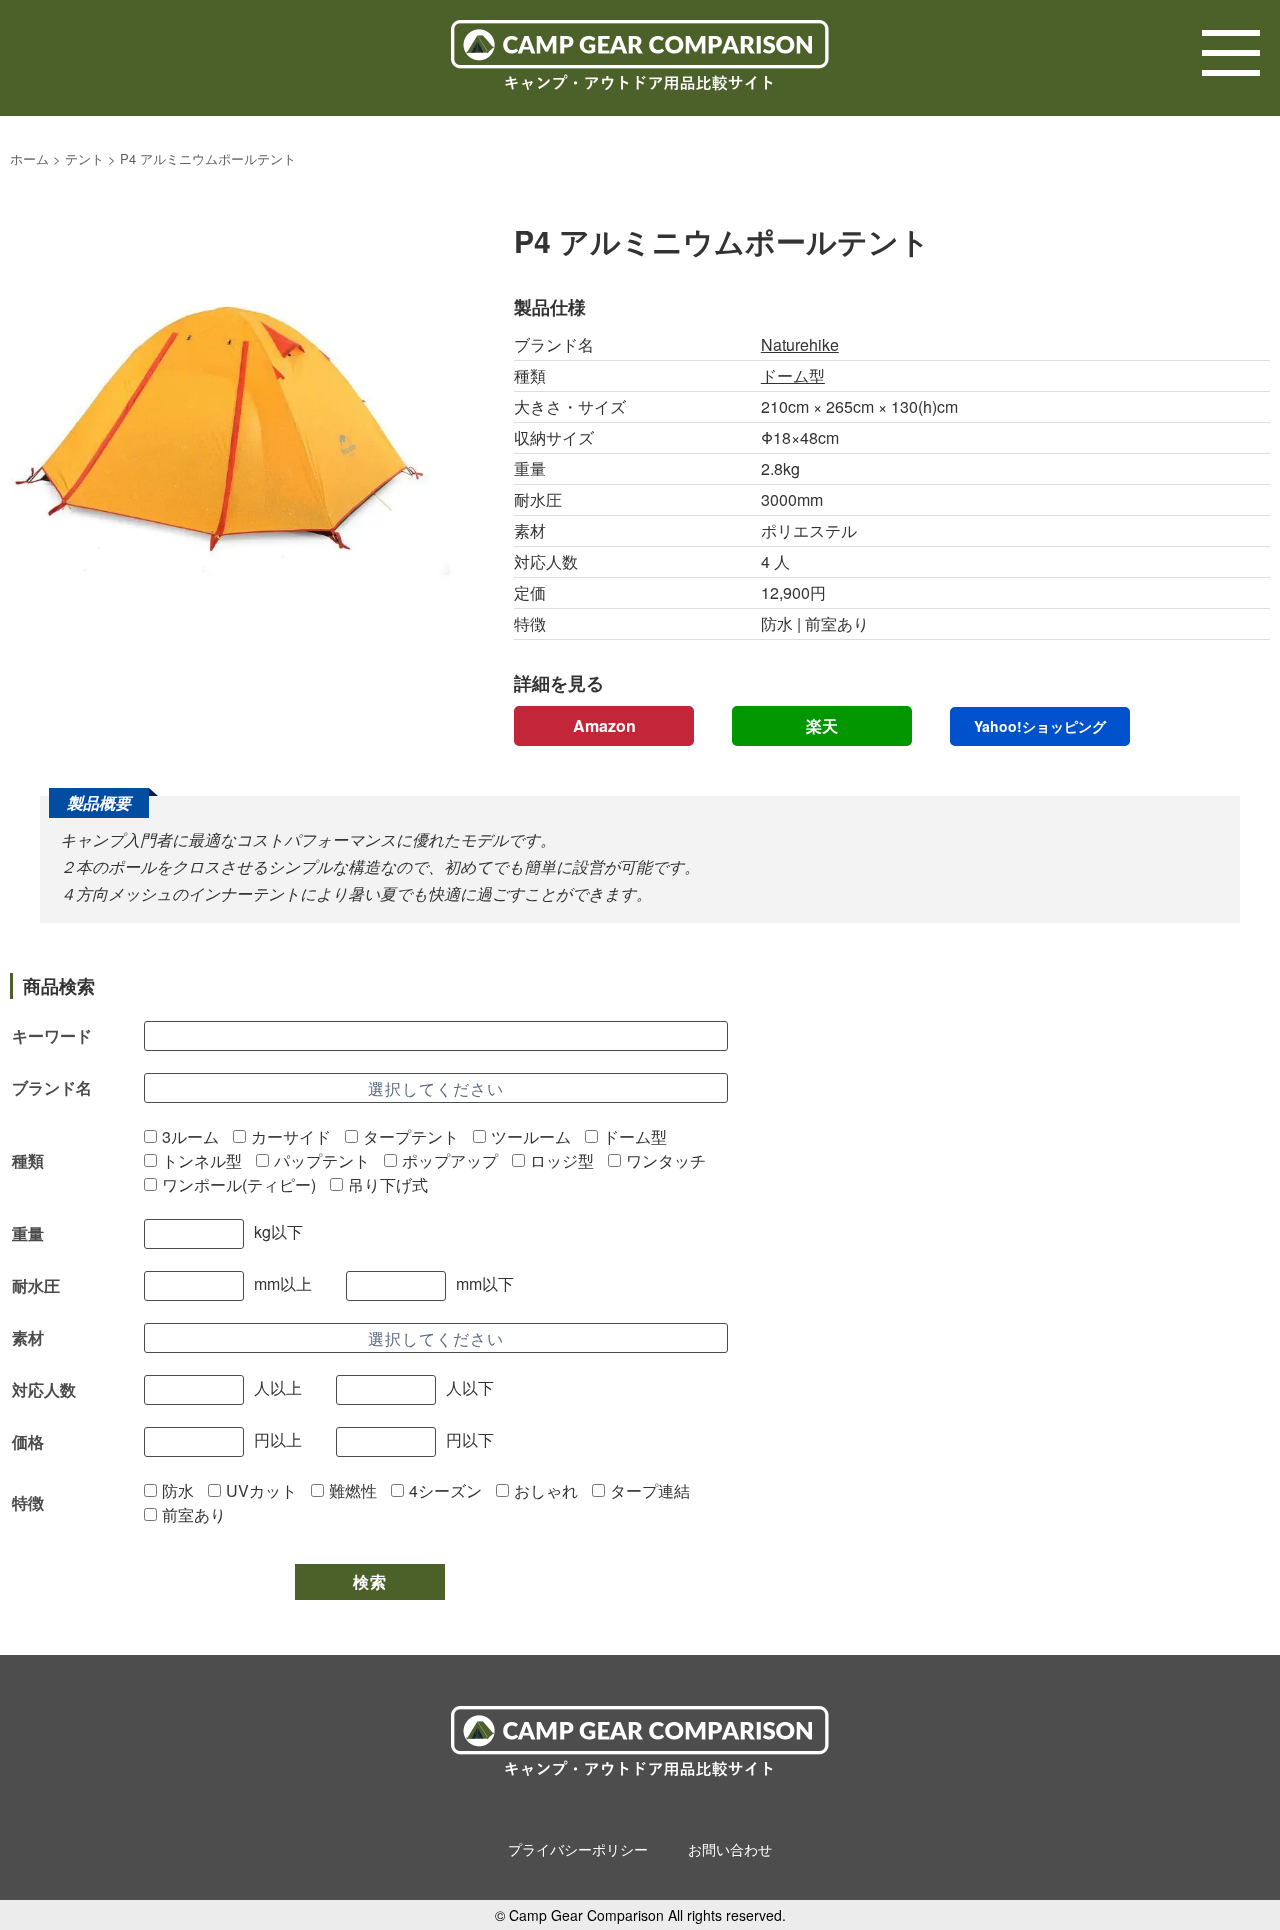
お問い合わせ (730, 1849)
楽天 (822, 725)
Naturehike (800, 344)
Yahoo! (1040, 726)
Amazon (604, 725)
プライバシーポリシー (578, 1849)
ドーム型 (793, 375)
